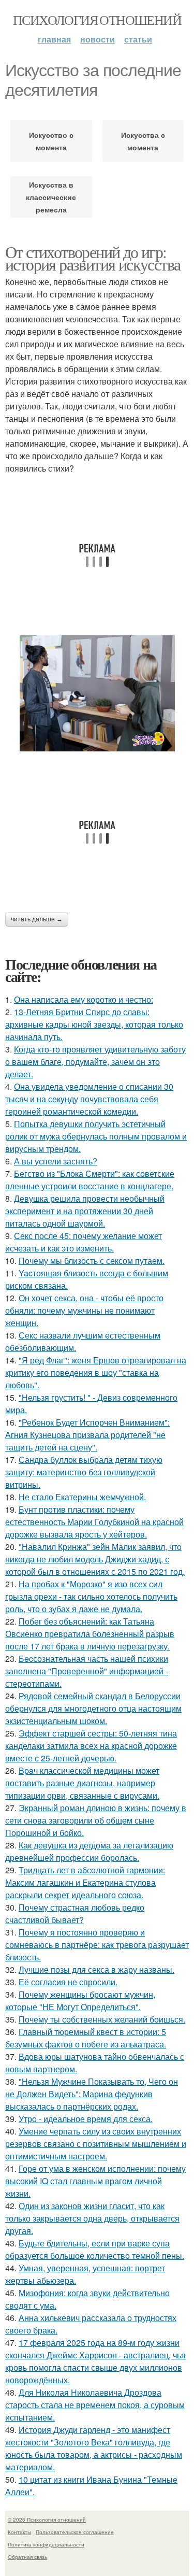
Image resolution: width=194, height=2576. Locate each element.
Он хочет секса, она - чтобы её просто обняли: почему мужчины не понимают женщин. (84, 1310)
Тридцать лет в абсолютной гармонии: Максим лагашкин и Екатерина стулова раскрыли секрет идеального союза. (85, 1882)
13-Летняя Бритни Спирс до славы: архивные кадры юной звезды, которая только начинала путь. (94, 1024)
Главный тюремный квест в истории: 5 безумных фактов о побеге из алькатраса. (86, 2038)
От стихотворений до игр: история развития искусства (93, 258)
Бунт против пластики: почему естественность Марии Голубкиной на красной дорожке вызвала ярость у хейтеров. (94, 1522)
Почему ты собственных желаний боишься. (102, 2019)
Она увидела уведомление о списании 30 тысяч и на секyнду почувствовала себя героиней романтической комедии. (89, 1099)
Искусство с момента (51, 141)
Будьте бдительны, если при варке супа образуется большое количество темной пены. (95, 2249)
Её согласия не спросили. (68, 1982)
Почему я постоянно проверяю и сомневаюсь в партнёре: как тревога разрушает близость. (97, 1945)
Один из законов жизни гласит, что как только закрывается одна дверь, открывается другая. (92, 2218)
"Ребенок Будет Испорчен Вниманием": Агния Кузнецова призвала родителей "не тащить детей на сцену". (87, 1435)
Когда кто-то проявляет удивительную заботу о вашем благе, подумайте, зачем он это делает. (95, 1062)
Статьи (138, 39)
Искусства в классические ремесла (51, 197)
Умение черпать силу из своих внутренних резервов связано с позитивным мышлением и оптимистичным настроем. (96, 2144)
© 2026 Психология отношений (47, 2520)
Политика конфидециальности (46, 2544)
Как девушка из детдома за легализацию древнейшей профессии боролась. (89, 1851)
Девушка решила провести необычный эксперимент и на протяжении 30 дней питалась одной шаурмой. (85, 1211)
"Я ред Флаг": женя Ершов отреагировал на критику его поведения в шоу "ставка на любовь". (96, 1372)
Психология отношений (97, 20)
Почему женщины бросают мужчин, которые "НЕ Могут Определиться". (80, 2001)
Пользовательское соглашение (75, 2532)
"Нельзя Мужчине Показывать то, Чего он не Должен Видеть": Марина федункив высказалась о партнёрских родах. (92, 2094)
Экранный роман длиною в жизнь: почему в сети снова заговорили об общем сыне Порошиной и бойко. (96, 1820)
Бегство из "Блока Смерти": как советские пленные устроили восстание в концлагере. (90, 1180)
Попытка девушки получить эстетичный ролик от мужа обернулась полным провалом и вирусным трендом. (96, 1136)
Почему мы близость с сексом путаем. (92, 1261)
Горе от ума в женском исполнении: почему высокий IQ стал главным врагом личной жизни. (95, 2181)
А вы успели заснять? (56, 1161)
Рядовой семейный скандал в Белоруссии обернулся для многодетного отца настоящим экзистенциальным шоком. (93, 1708)
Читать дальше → (37, 919)
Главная (54, 39)
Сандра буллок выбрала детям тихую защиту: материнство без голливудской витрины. (84, 1472)
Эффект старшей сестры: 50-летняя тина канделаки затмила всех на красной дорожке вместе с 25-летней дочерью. (91, 1746)
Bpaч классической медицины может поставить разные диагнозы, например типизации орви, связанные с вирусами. (82, 1783)
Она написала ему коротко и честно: (84, 999)
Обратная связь (27, 2557)
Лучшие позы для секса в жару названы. (96, 1969)
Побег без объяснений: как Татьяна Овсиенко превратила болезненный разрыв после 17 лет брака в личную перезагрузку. (90, 1634)
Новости (98, 39)
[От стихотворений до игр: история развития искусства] (97, 693)
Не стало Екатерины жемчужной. (82, 1497)
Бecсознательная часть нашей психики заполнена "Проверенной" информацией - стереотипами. (87, 1671)
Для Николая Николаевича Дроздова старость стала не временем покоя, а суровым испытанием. (95, 2405)
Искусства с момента (143, 141)
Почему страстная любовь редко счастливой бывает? (75, 1913)
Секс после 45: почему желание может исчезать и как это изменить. (84, 1242)
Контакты (19, 2532)
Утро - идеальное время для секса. (86, 2119)
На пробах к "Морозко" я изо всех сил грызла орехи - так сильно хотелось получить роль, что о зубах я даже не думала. (91, 1596)
